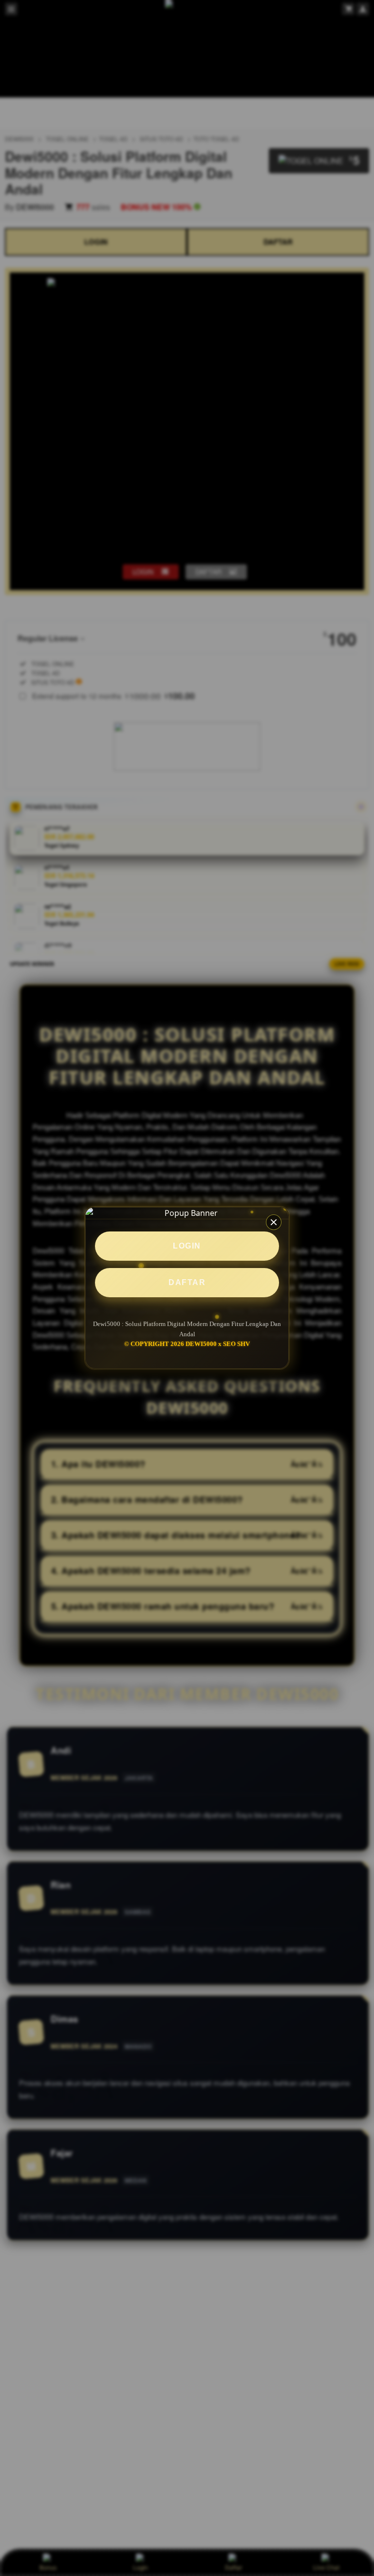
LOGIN (187, 1246)
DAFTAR (187, 1282)
